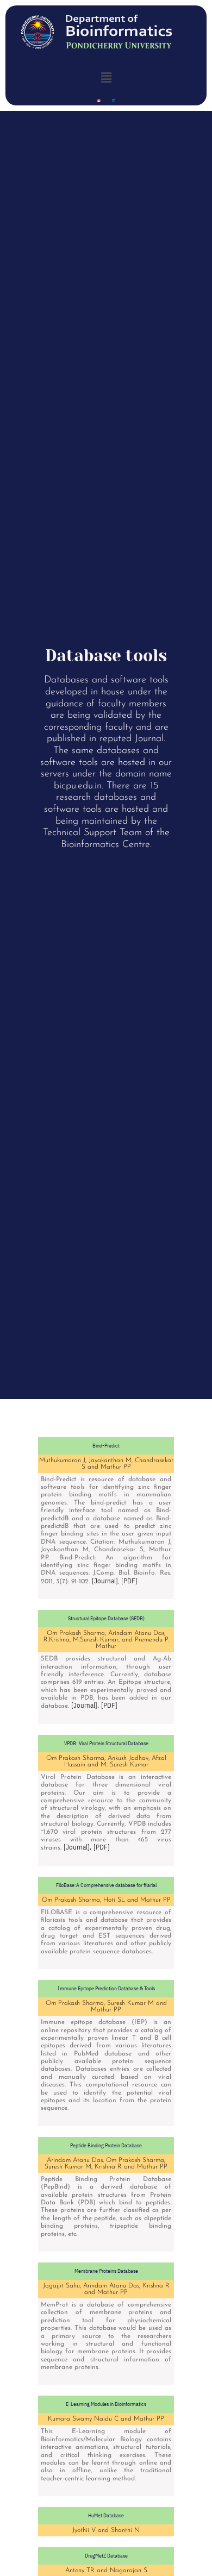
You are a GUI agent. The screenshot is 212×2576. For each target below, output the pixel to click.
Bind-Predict (106, 1446)
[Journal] (105, 1581)
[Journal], (85, 1705)
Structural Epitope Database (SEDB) (106, 1618)
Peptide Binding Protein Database (106, 2145)
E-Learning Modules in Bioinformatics (106, 2404)
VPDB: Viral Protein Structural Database (106, 1743)
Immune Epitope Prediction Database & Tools (106, 1988)
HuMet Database (106, 2515)
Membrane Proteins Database (106, 2271)
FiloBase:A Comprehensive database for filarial (106, 1885)
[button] (106, 77)
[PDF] (129, 1581)
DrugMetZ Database (106, 2556)
